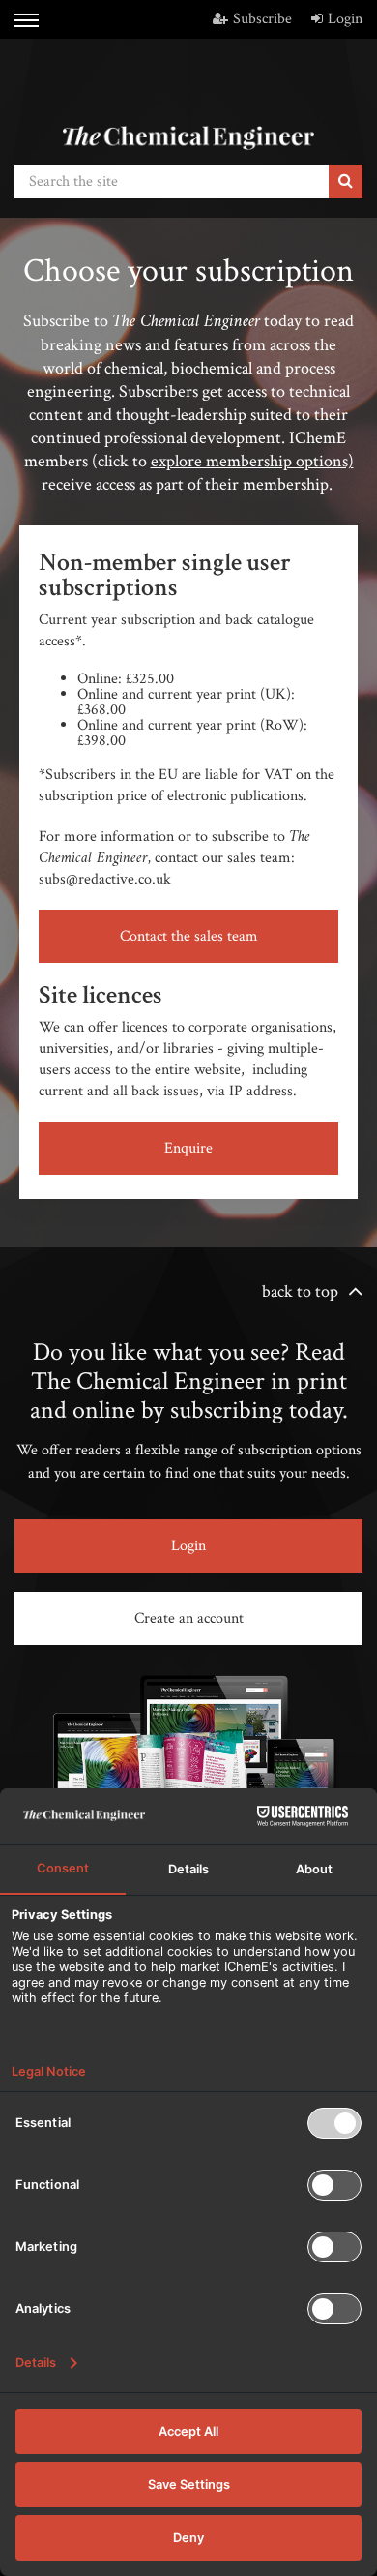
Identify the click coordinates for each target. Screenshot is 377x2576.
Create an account (189, 1618)
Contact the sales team (189, 936)
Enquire (188, 1148)
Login (345, 19)
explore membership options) (252, 461)
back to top (300, 1291)
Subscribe (262, 19)
